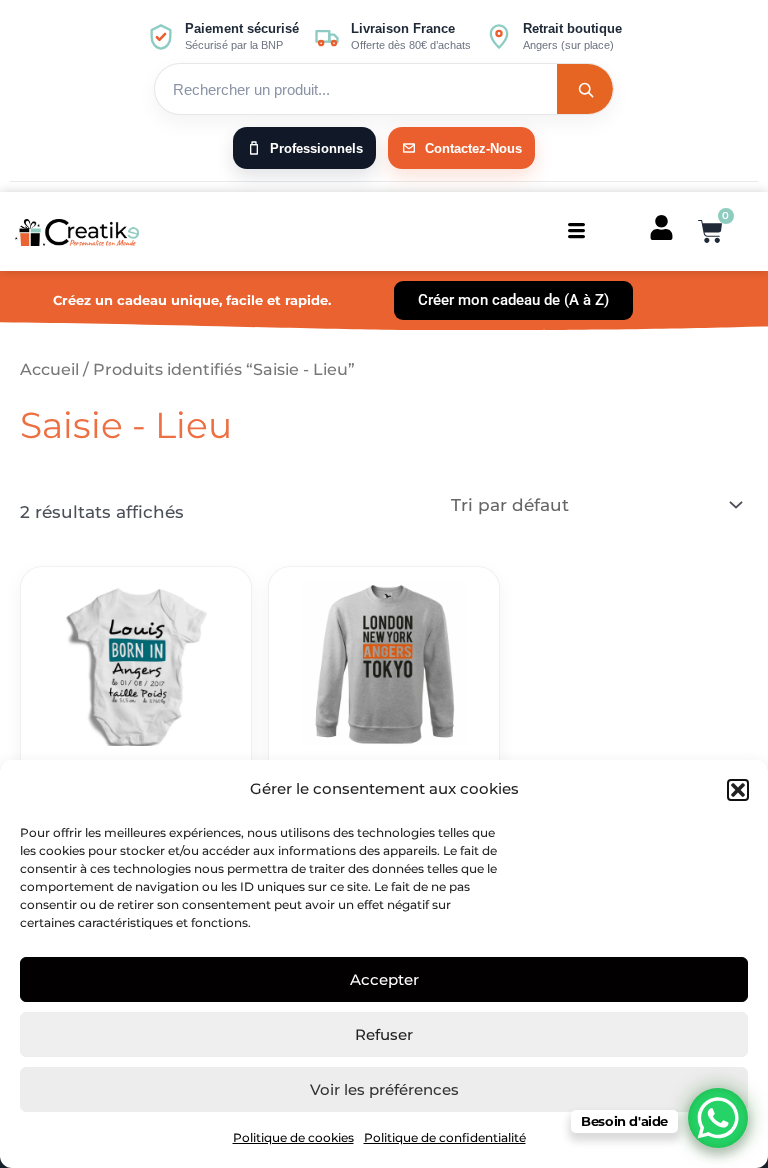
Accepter (384, 979)
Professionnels (316, 148)
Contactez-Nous (473, 148)
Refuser (384, 1034)
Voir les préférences (384, 1089)
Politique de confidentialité (445, 1137)
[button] (738, 790)
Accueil (49, 369)
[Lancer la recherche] (585, 89)
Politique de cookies (293, 1137)
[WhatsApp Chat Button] (718, 1118)
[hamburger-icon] (576, 231)
